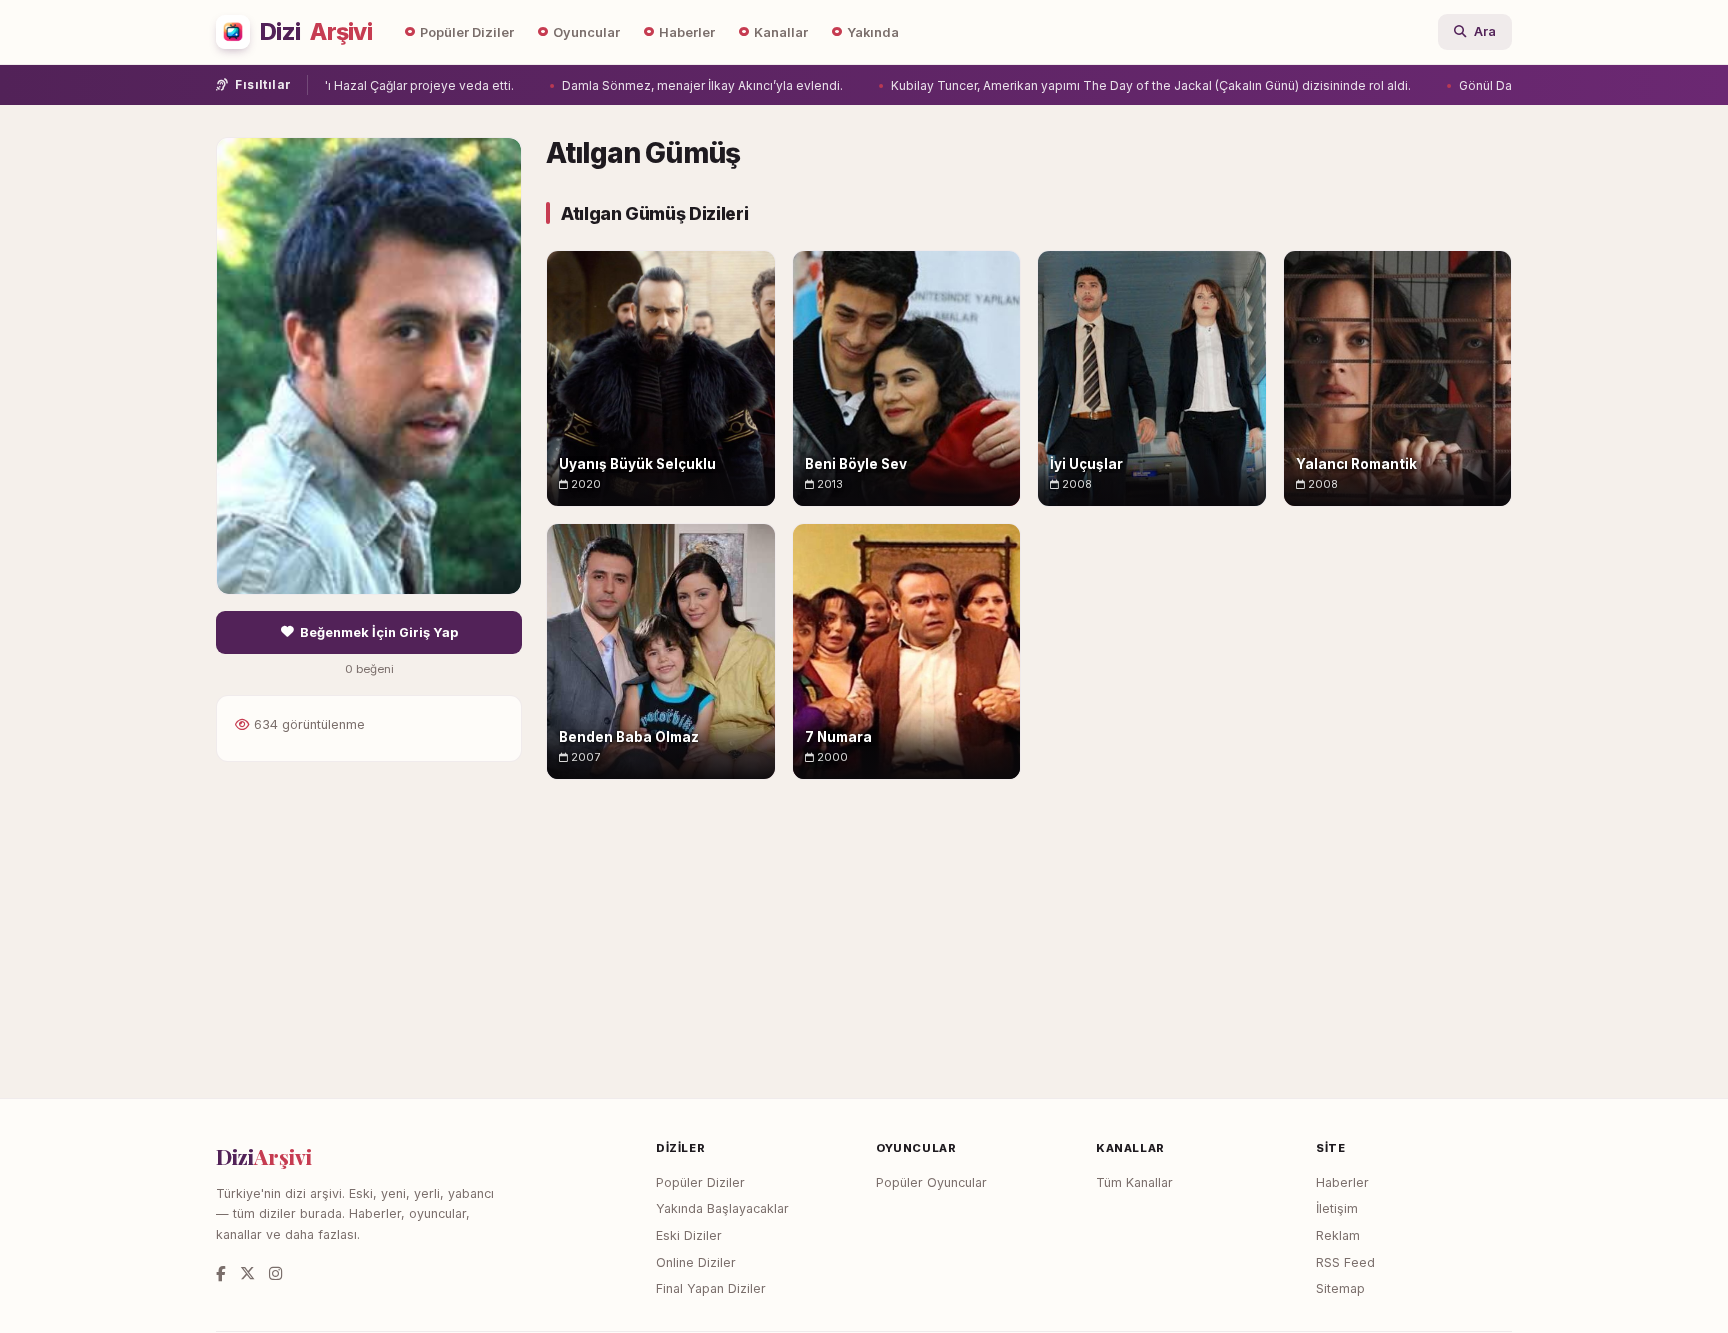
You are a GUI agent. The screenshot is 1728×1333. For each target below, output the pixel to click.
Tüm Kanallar (1134, 1182)
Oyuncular (586, 32)
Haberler (687, 32)
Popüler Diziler (467, 32)
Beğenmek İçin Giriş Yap (379, 632)
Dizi (316, 32)
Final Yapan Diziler (711, 1288)
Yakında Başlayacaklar (722, 1208)
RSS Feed (1345, 1262)
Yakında (873, 32)
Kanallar (781, 32)
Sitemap (1340, 1288)
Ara (1485, 31)
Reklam (1338, 1235)
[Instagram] (275, 1273)
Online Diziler (696, 1262)
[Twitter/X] (247, 1273)
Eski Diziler (689, 1235)
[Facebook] (221, 1273)
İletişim (1337, 1208)
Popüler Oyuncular (931, 1182)
